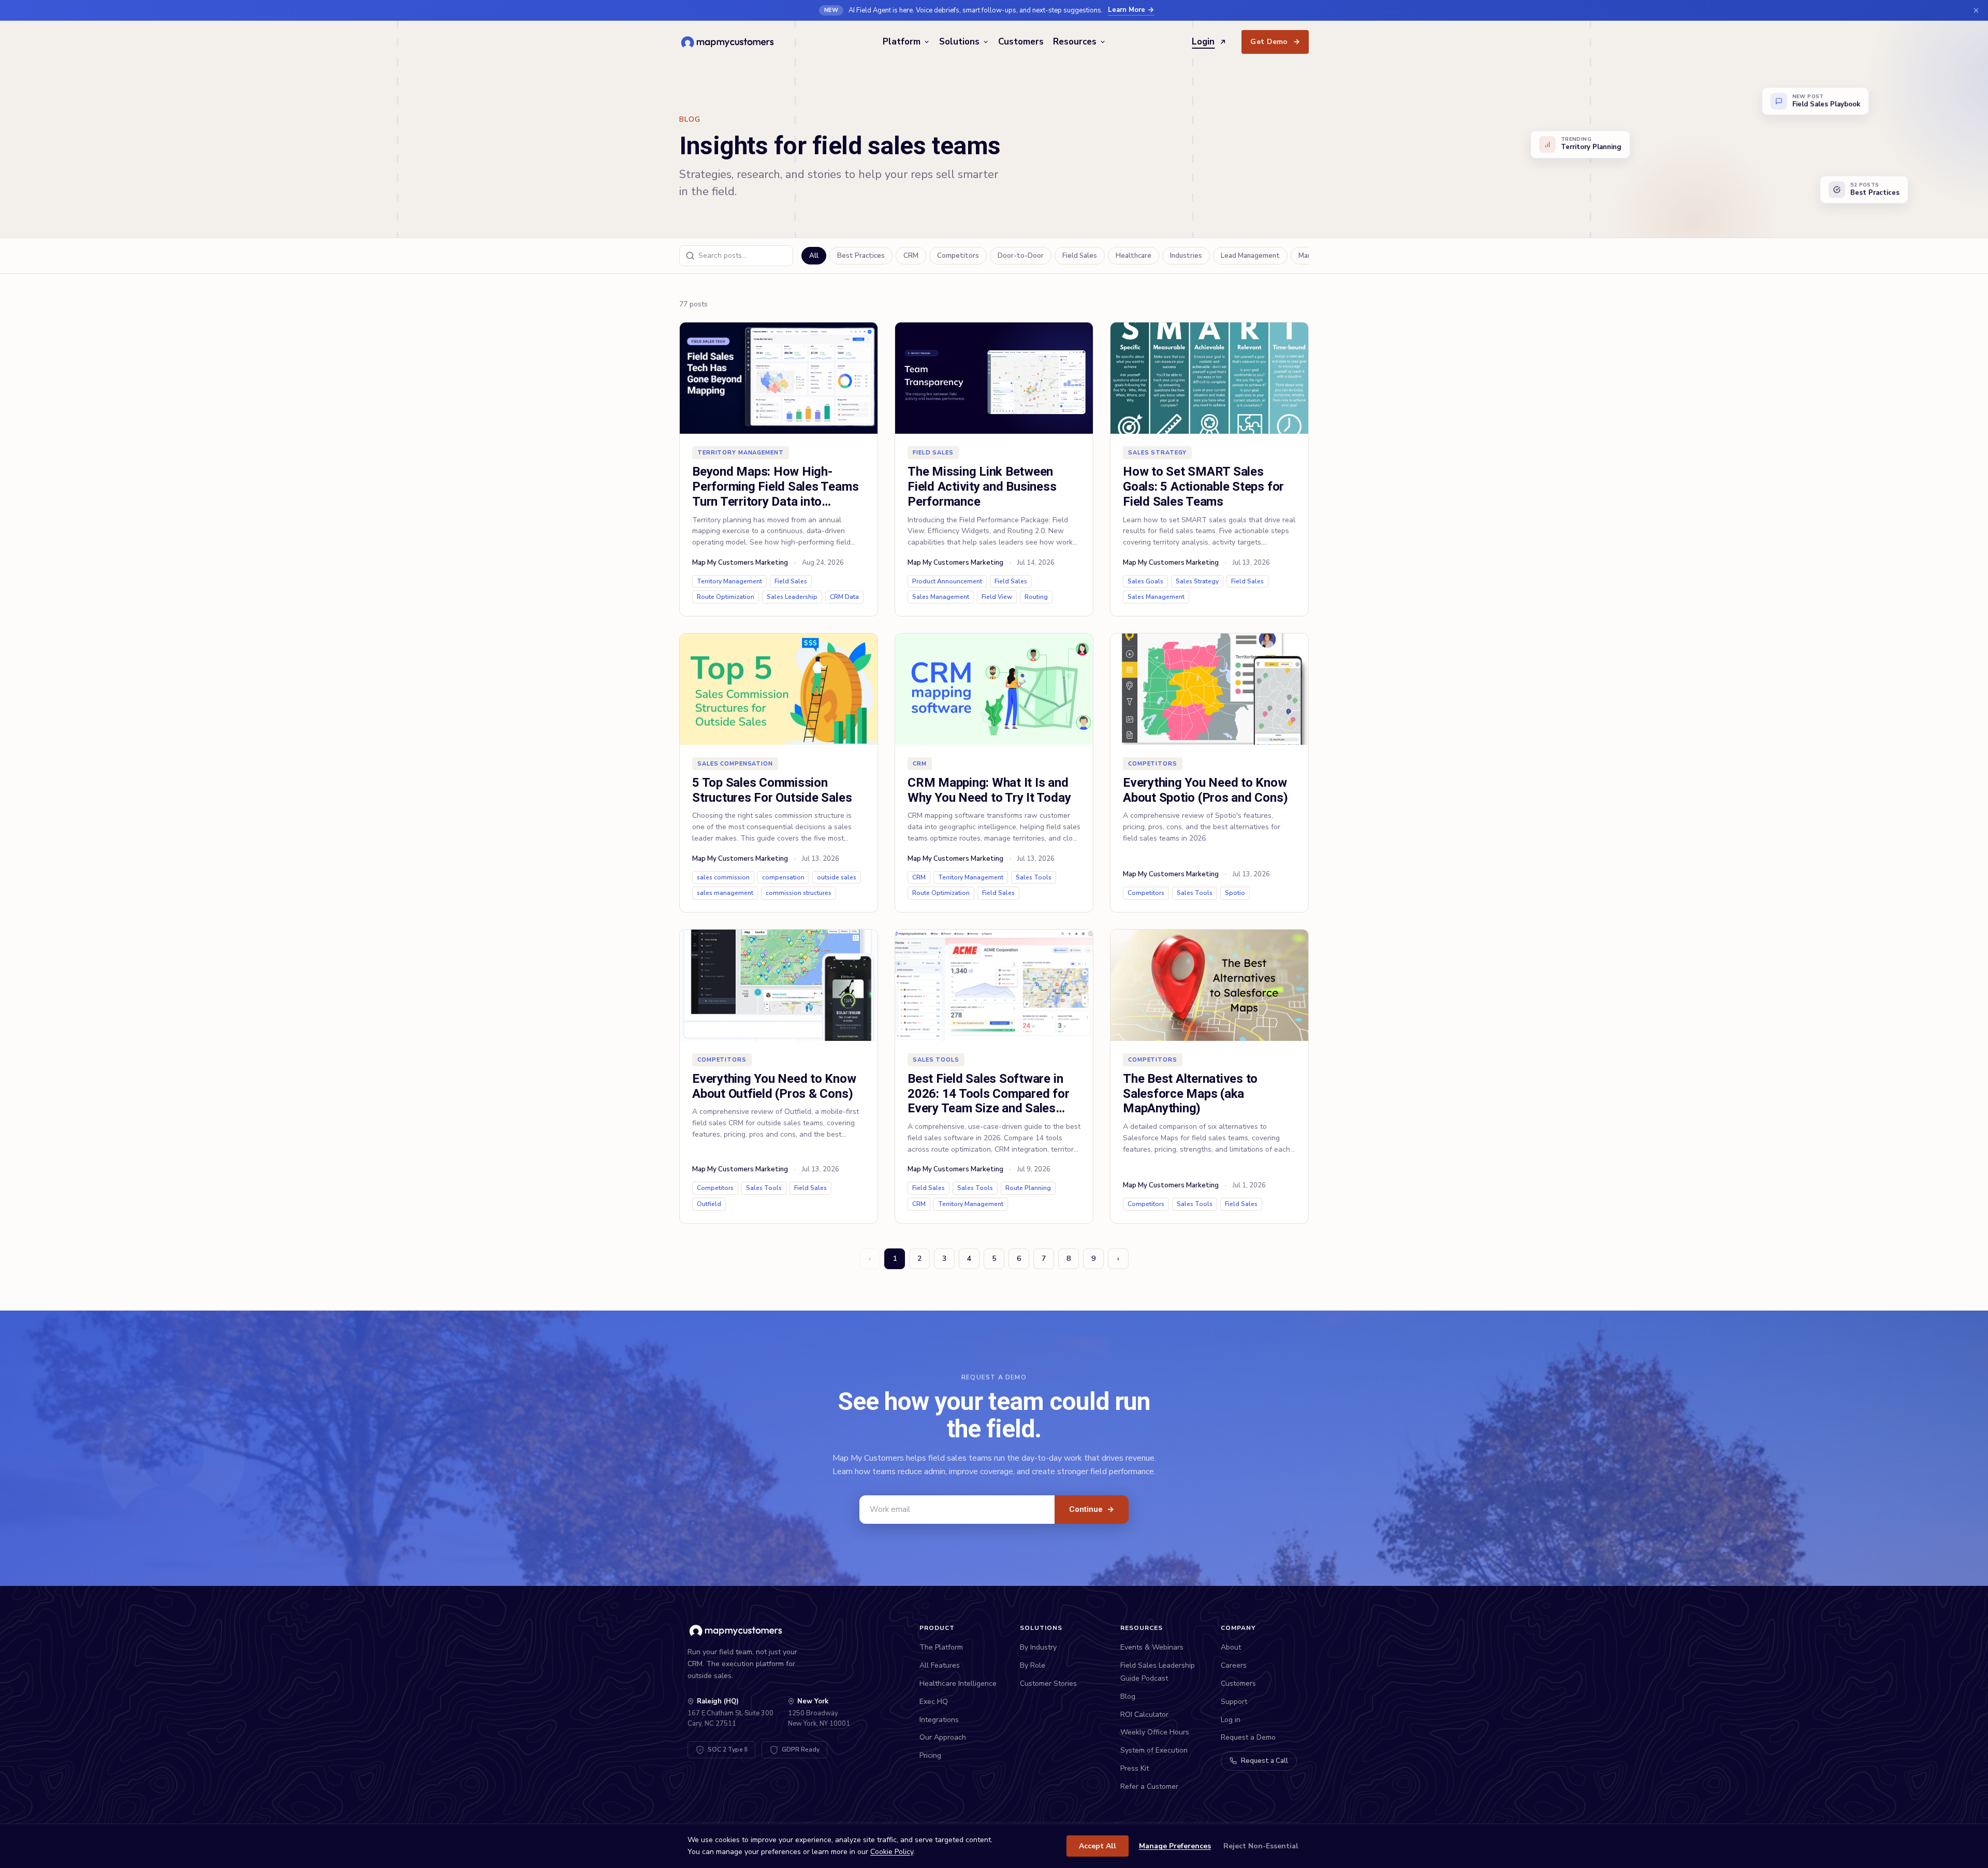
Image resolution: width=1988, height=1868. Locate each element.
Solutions (959, 42)
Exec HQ (934, 1702)
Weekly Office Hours (1155, 1732)
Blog (1128, 1696)
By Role (1033, 1665)
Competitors (958, 256)
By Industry (1038, 1647)
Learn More (1127, 10)
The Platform (941, 1647)
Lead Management (1250, 256)
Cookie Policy (892, 1852)
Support (1234, 1702)
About (1231, 1647)
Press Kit (1135, 1768)
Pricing (930, 1755)
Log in (1231, 1720)
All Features (940, 1665)
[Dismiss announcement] (1976, 10)
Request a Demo (1248, 1737)
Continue (1092, 1509)
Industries (1186, 256)
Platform (902, 42)
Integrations (939, 1720)
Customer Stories (1048, 1683)
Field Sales (1080, 256)
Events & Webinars (1152, 1647)
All (814, 256)
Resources (1075, 42)
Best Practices (861, 256)
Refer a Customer (1149, 1786)
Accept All (1098, 1846)
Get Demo (1275, 42)
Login (1203, 42)
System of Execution (1154, 1750)
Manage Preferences (1175, 1846)
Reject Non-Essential (1261, 1846)
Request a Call (1265, 1761)
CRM (911, 256)
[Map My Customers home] (729, 42)
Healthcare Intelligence (958, 1683)
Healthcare (1134, 256)
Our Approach (943, 1737)
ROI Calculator (1144, 1715)
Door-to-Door (1021, 256)
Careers (1234, 1665)
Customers (1021, 42)
